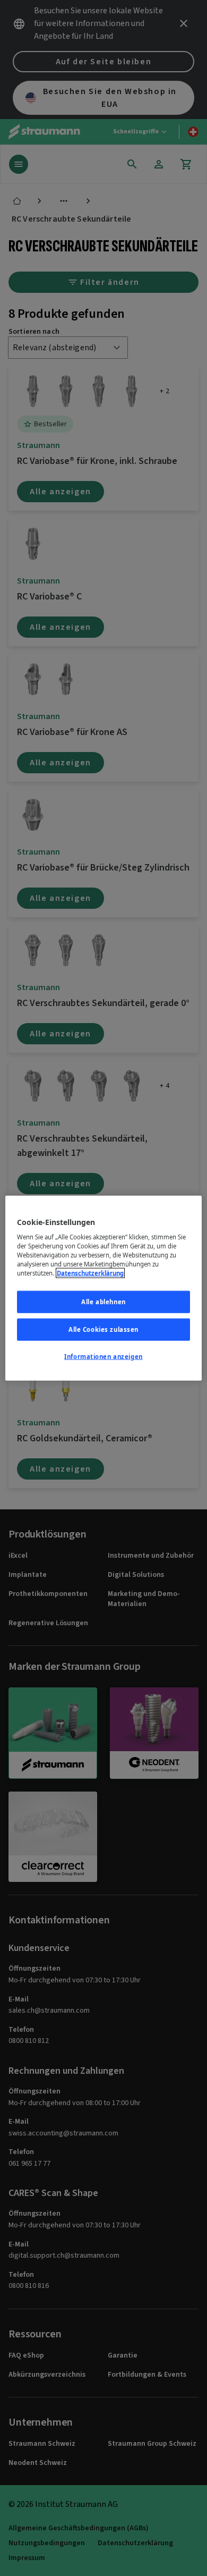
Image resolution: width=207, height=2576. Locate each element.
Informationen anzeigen (103, 1357)
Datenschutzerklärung (90, 1273)
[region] (104, 1288)
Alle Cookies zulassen (103, 1329)
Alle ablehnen (103, 1302)
